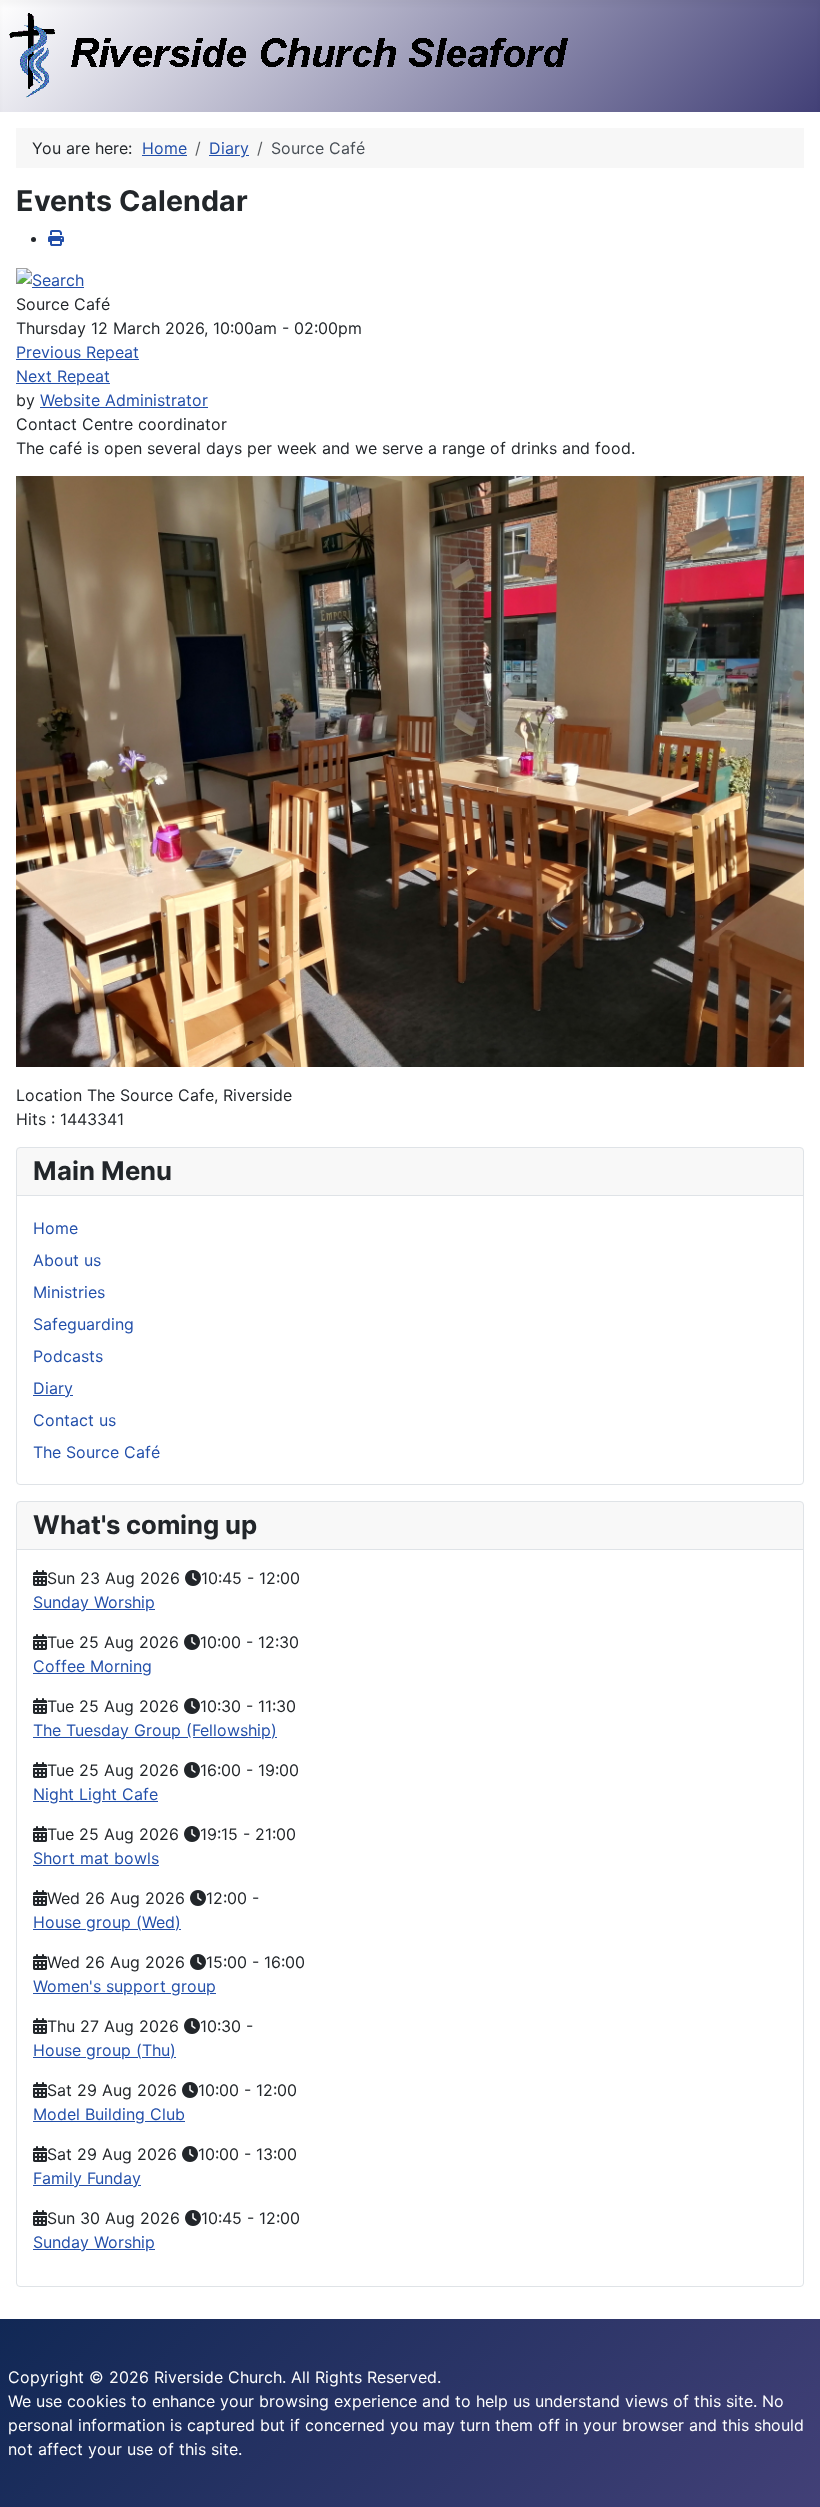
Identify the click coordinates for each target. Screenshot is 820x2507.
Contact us (74, 1420)
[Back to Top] (785, 2470)
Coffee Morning (92, 1666)
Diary (53, 1388)
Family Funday (87, 2178)
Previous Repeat (77, 352)
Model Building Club (109, 2114)
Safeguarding (83, 1324)
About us (67, 1260)
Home (55, 1228)
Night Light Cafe (95, 1794)
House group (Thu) (104, 2050)
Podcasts (68, 1356)
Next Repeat (63, 376)
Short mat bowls (96, 1858)
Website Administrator (124, 400)
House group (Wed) (107, 1922)
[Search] (50, 278)
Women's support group (124, 1986)
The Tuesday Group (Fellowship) (155, 1730)
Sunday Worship (94, 1602)
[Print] (56, 238)
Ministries (69, 1292)
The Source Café (96, 1452)
